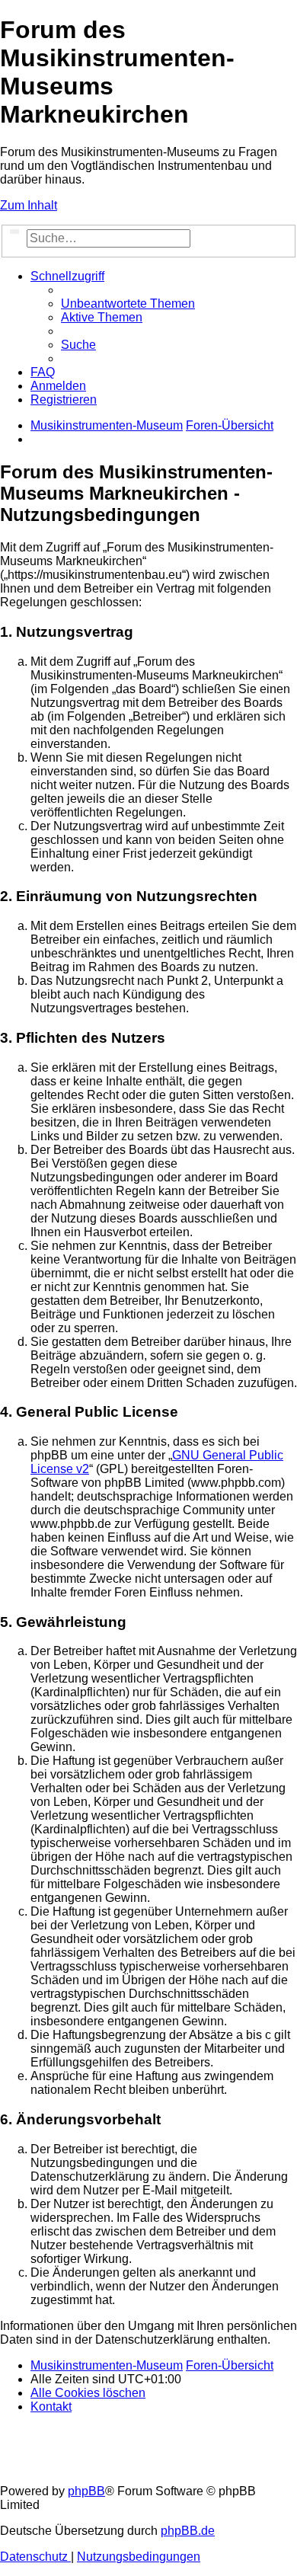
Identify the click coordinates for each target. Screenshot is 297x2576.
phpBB (86, 2491)
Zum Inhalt (29, 205)
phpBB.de (188, 2531)
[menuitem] (128, 304)
